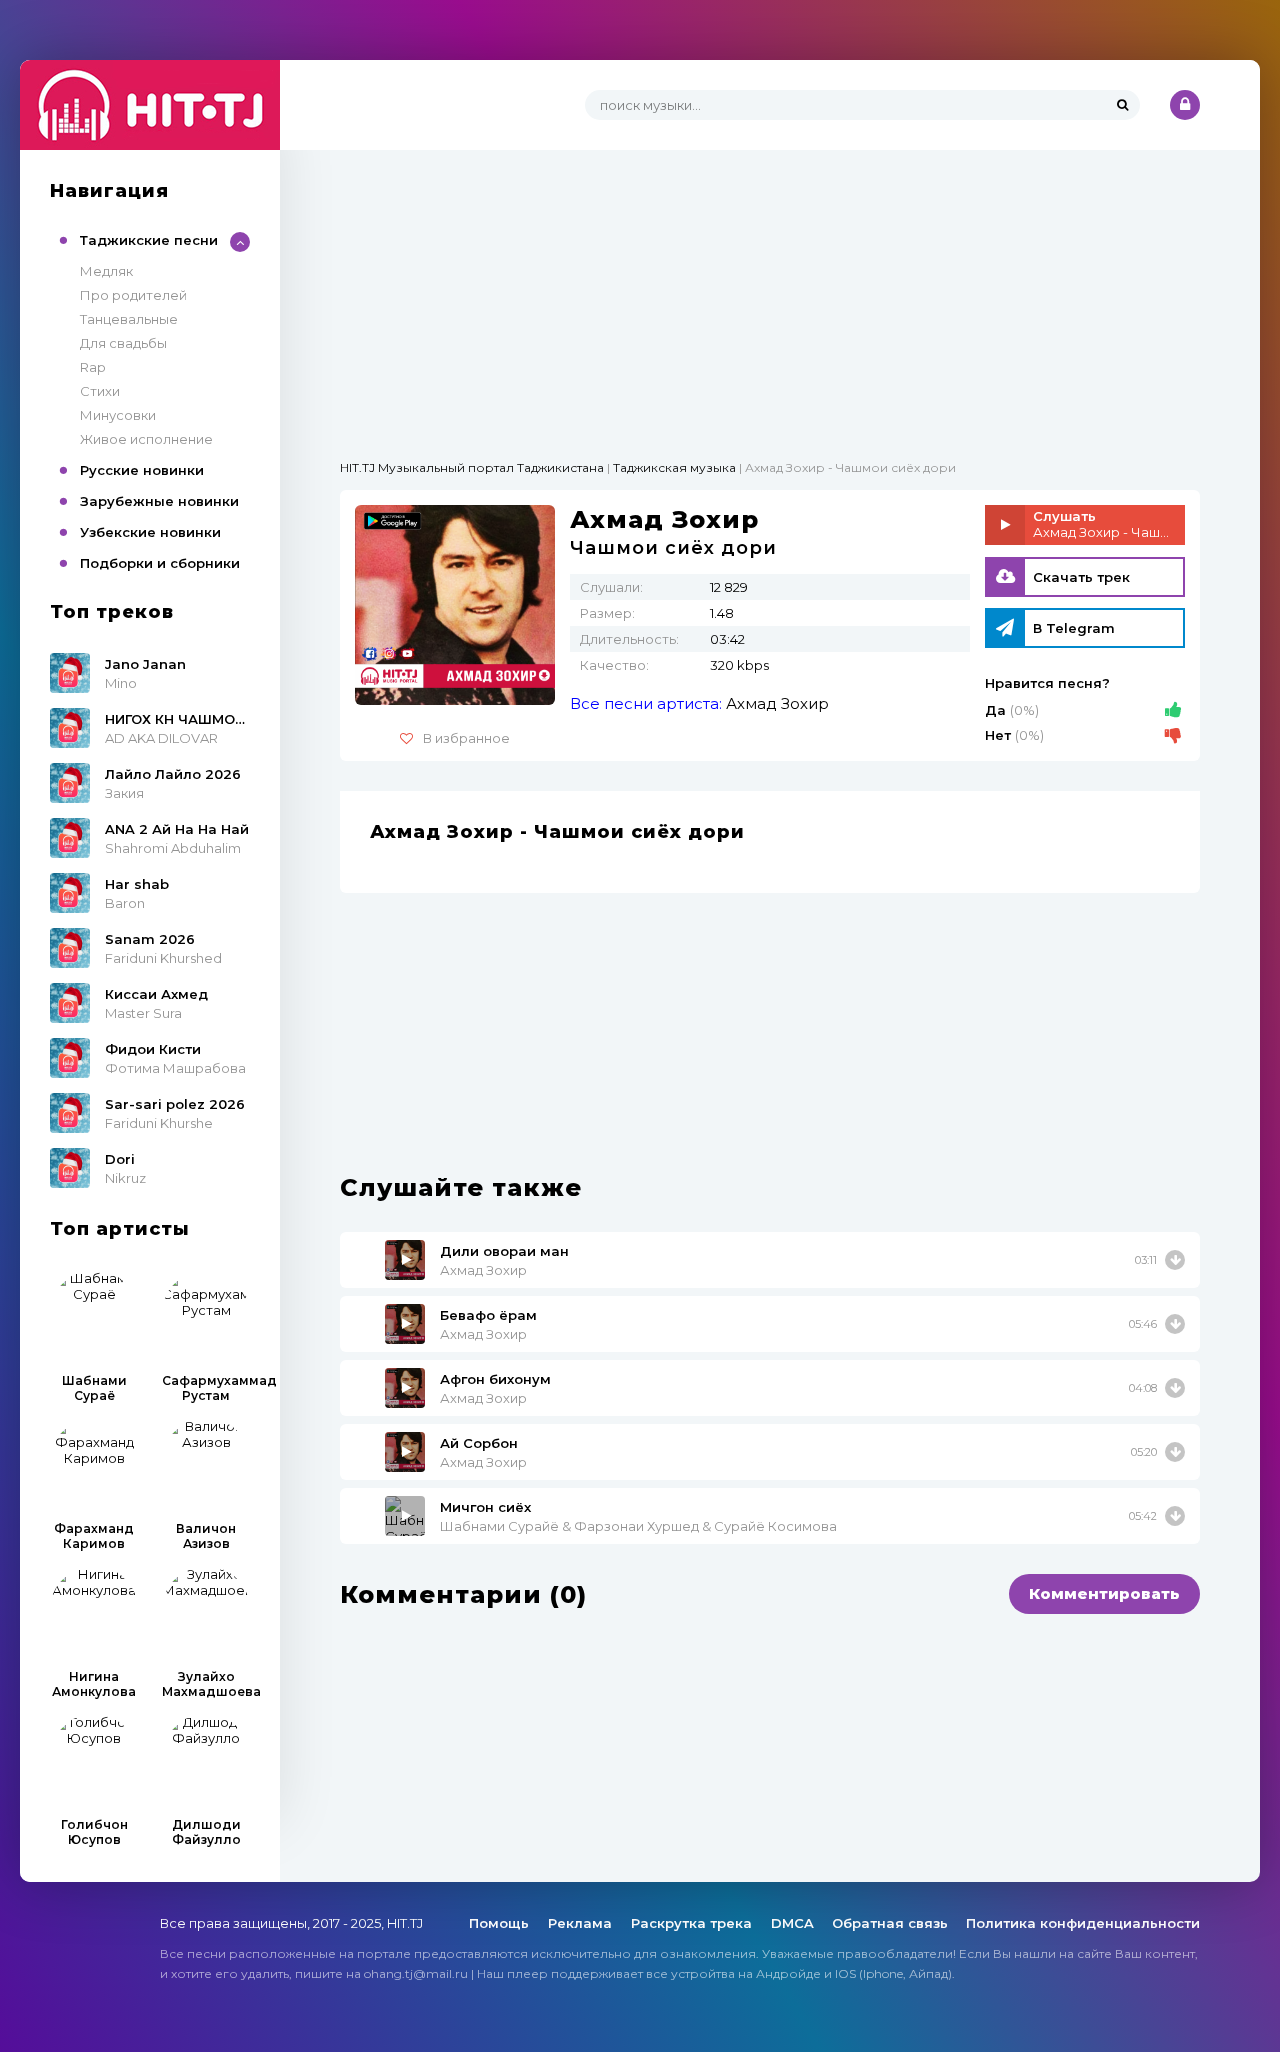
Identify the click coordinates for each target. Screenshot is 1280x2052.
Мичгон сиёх (485, 1507)
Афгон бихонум (495, 1379)
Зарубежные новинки (159, 501)
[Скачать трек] (1175, 1260)
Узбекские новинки (150, 532)
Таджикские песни (149, 240)
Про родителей (133, 295)
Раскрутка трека (693, 1923)
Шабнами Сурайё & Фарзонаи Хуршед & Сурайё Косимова (638, 1526)
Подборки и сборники (160, 563)
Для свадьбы (123, 343)
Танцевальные (129, 319)
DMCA (792, 1923)
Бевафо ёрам (488, 1315)
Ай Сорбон (479, 1443)
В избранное (466, 738)
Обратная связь (890, 1923)
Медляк (106, 271)
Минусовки (118, 415)
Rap (93, 367)
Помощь (501, 1923)
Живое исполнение (146, 439)
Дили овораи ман (504, 1251)
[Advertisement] (770, 290)
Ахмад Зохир (777, 703)
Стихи (100, 391)
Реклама (582, 1923)
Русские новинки (142, 470)
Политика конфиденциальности (1083, 1923)
